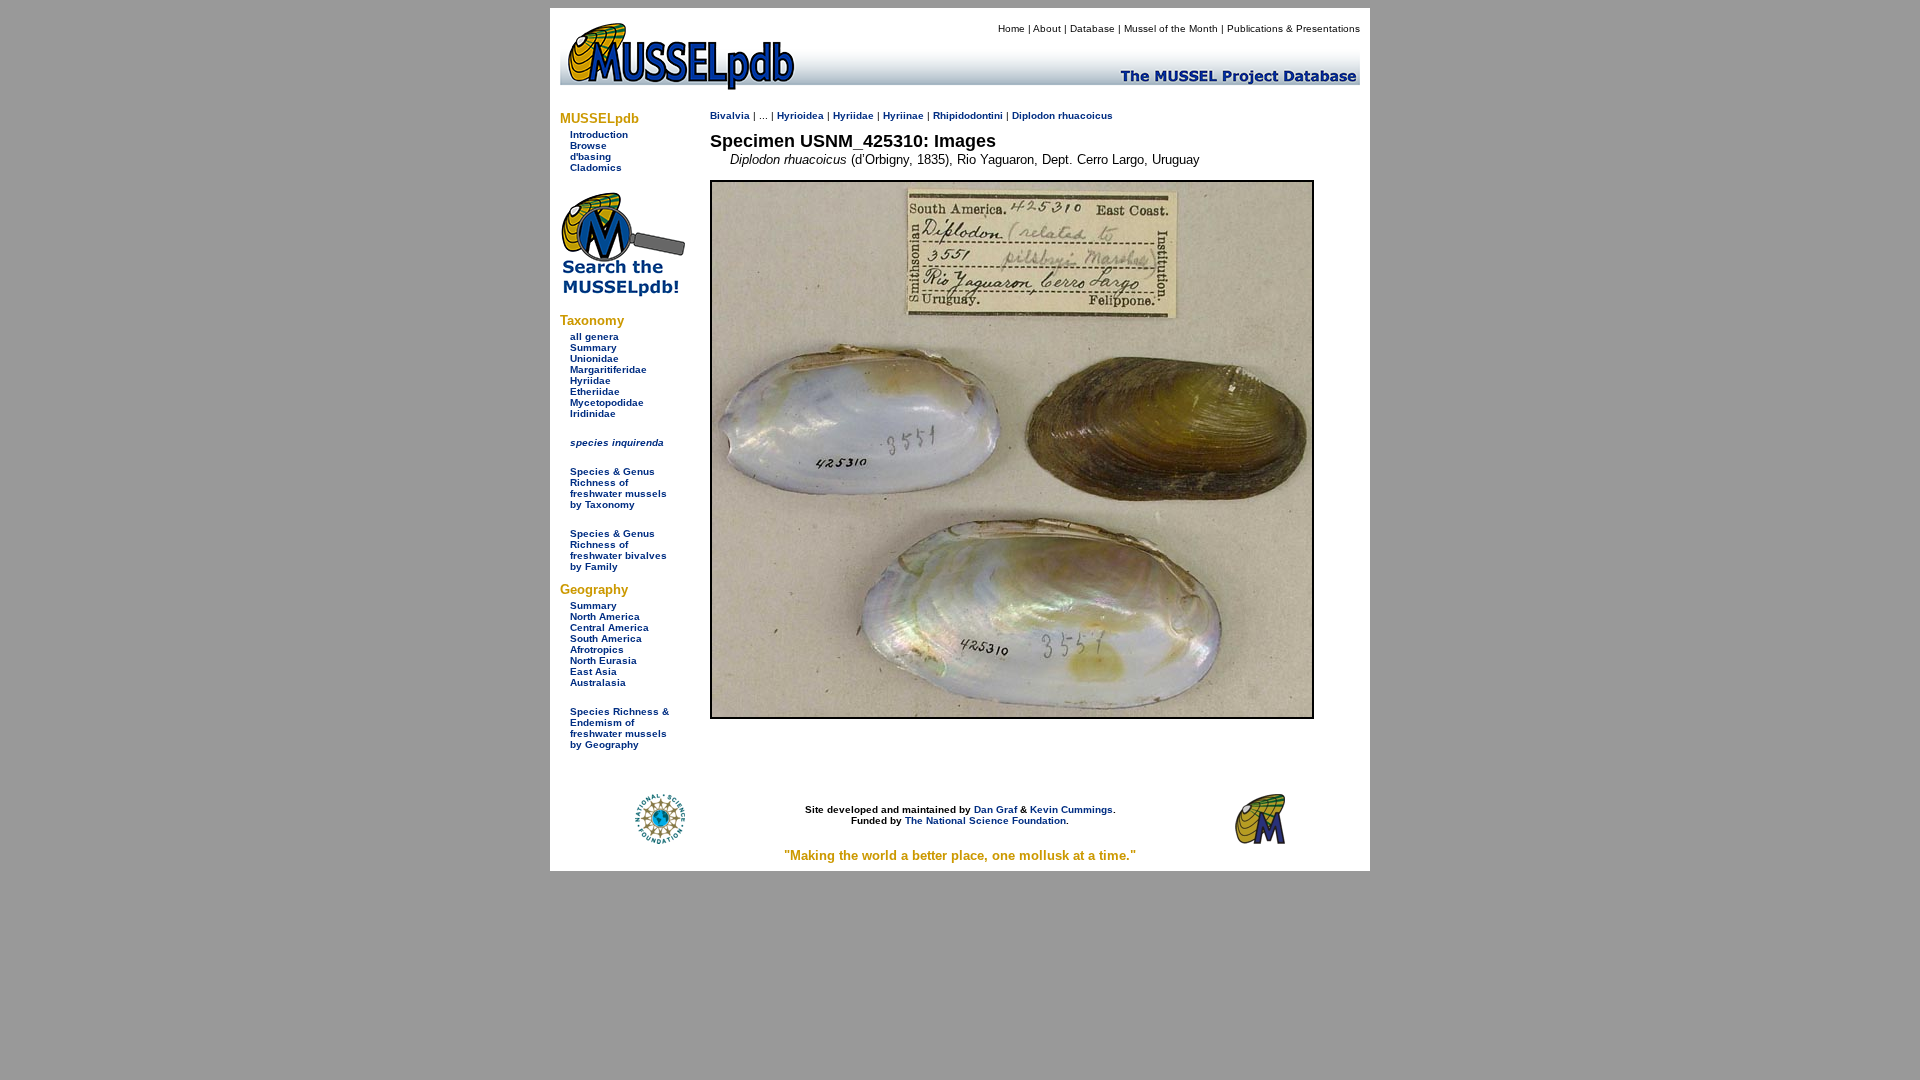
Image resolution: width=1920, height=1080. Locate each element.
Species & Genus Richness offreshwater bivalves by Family (618, 550)
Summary (593, 347)
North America (605, 616)
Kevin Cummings (1071, 809)
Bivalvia (730, 115)
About (1047, 28)
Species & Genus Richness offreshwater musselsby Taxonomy (618, 488)
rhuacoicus (1085, 115)
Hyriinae (903, 115)
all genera (594, 336)
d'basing (590, 156)
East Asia (593, 671)
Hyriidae (590, 380)
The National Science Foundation (985, 820)
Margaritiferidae (608, 369)
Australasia (598, 682)
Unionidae (594, 358)
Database (1092, 28)
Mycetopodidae (607, 402)
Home (1011, 28)
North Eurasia (603, 660)
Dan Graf (995, 809)
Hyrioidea (800, 115)
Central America (609, 627)
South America (606, 638)
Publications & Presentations (1293, 28)
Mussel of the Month (1171, 28)
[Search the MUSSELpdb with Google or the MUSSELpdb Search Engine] (622, 292)
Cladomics (596, 167)
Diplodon (1033, 115)
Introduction (599, 134)
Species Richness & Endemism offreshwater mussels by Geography (619, 728)
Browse (588, 145)
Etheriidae (595, 391)
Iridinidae (593, 413)
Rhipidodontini (968, 115)
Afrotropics (597, 649)
